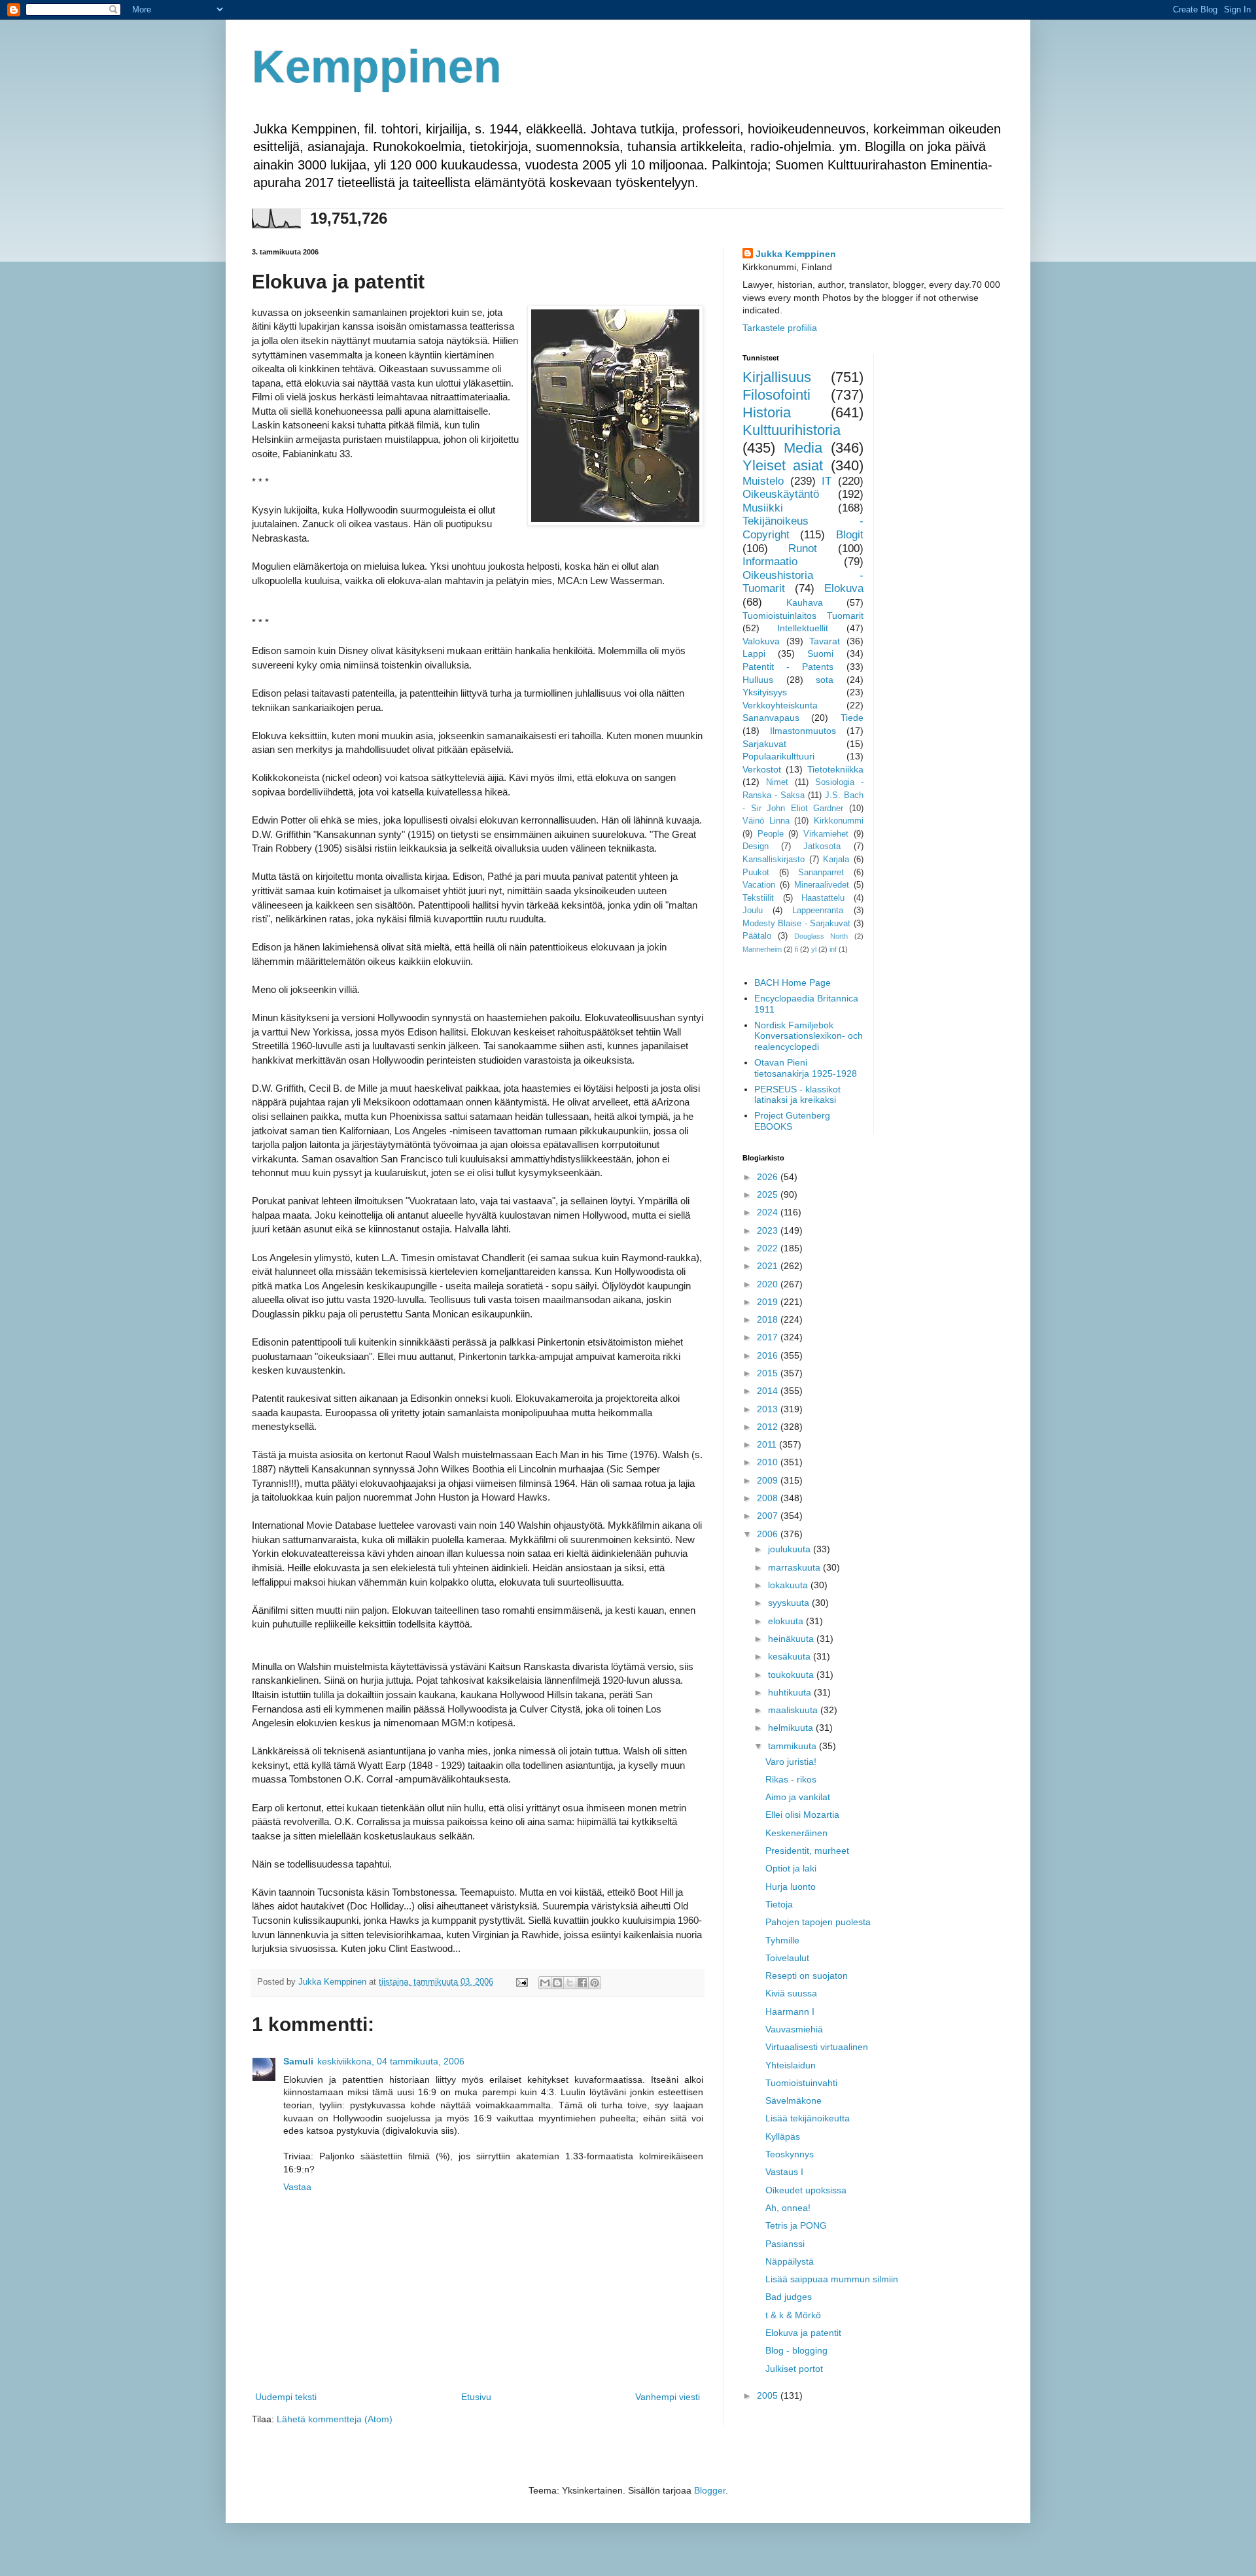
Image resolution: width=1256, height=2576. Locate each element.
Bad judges (789, 2297)
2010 (769, 1462)
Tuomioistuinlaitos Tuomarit (803, 616)
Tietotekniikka (835, 769)
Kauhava (805, 602)
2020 (769, 1284)
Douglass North (821, 936)
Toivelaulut (787, 1958)
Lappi (754, 653)
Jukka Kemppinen (796, 254)
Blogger (710, 2490)
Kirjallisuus (777, 377)
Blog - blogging (796, 2350)
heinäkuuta (792, 1639)
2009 (769, 1480)
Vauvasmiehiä (794, 2029)
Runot (803, 548)
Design (756, 846)
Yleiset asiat (783, 465)
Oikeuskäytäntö (781, 494)
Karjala (836, 860)
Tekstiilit (758, 898)
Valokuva (761, 641)
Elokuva (844, 588)
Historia (767, 412)
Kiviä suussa (791, 1993)
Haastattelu (823, 898)
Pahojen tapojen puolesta (818, 1922)
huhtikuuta (791, 1692)
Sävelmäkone (794, 2100)
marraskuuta (795, 1567)
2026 (769, 1177)
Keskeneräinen (796, 1833)
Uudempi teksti (286, 2397)
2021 (769, 1266)
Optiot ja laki (791, 1868)
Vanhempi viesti (668, 2397)
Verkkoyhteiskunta (780, 705)
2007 (769, 1516)
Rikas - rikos (791, 1779)
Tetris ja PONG (796, 2225)
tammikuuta (794, 1746)
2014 (769, 1391)
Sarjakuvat (764, 744)
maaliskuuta (794, 1710)
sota (825, 680)
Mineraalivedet (822, 885)
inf (833, 949)
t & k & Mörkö (793, 2315)
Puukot (756, 873)
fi (796, 949)
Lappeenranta (818, 911)
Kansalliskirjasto (774, 860)
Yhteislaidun (791, 2065)
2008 (769, 1498)
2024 (769, 1212)
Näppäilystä (790, 2261)
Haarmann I (790, 2011)
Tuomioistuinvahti (801, 2083)
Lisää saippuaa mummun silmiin (832, 2279)
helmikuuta (792, 1728)
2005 (769, 2395)
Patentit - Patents (788, 667)
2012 (769, 1427)
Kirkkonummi (839, 821)
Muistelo (763, 481)
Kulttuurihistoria (792, 430)
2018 (769, 1319)
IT (827, 481)
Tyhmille (782, 1940)
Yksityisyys (765, 692)
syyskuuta (790, 1603)
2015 (769, 1373)
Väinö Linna (766, 821)
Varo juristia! (791, 1762)
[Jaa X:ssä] (570, 1983)
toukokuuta (792, 1675)
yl (814, 949)
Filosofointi (776, 395)
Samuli (298, 2061)
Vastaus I (784, 2172)
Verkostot (762, 769)
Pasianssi (785, 2244)
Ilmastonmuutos (803, 731)
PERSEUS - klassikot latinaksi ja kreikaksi (797, 1095)
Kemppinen (377, 67)
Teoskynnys (790, 2154)
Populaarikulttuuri (778, 756)
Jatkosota (822, 846)
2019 (769, 1302)
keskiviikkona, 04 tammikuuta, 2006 (391, 2061)
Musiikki (763, 508)
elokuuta (787, 1621)
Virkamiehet (826, 834)
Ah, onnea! (788, 2208)
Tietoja (779, 1904)
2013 (769, 1409)
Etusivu (476, 2397)
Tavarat (825, 641)
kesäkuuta (791, 1656)
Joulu (753, 911)
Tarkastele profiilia (780, 328)
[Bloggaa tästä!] (557, 1983)
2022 (769, 1248)
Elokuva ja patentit (803, 2333)
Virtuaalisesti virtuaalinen (817, 2047)
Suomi (820, 653)
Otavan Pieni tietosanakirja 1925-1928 (806, 1068)
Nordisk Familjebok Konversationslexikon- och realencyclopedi (809, 1036)
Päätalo (757, 936)
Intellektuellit (803, 628)
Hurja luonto (791, 1887)
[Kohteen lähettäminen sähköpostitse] (545, 1983)
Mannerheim (762, 949)
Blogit (850, 535)
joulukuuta (791, 1549)
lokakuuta (789, 1585)
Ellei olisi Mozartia (802, 1815)
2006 (769, 1534)
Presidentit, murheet (807, 1851)
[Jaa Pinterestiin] (595, 1983)
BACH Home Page (793, 983)
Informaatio (770, 562)
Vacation (759, 885)
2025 (769, 1194)
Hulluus (758, 680)
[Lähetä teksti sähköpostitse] (521, 1982)
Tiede (852, 718)
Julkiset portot (794, 2369)
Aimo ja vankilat (798, 1797)
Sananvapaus (771, 718)
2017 (769, 1337)
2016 (769, 1355)
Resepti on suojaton (807, 1976)
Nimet (777, 782)
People (771, 834)
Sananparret (821, 873)
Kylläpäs (783, 2136)
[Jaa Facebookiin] (582, 1983)
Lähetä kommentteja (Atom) (335, 2419)
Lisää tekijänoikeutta (808, 2118)
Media (803, 448)
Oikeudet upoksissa (806, 2190)
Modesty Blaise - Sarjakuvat (796, 924)
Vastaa (297, 2187)
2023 (769, 1230)
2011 (768, 1444)
